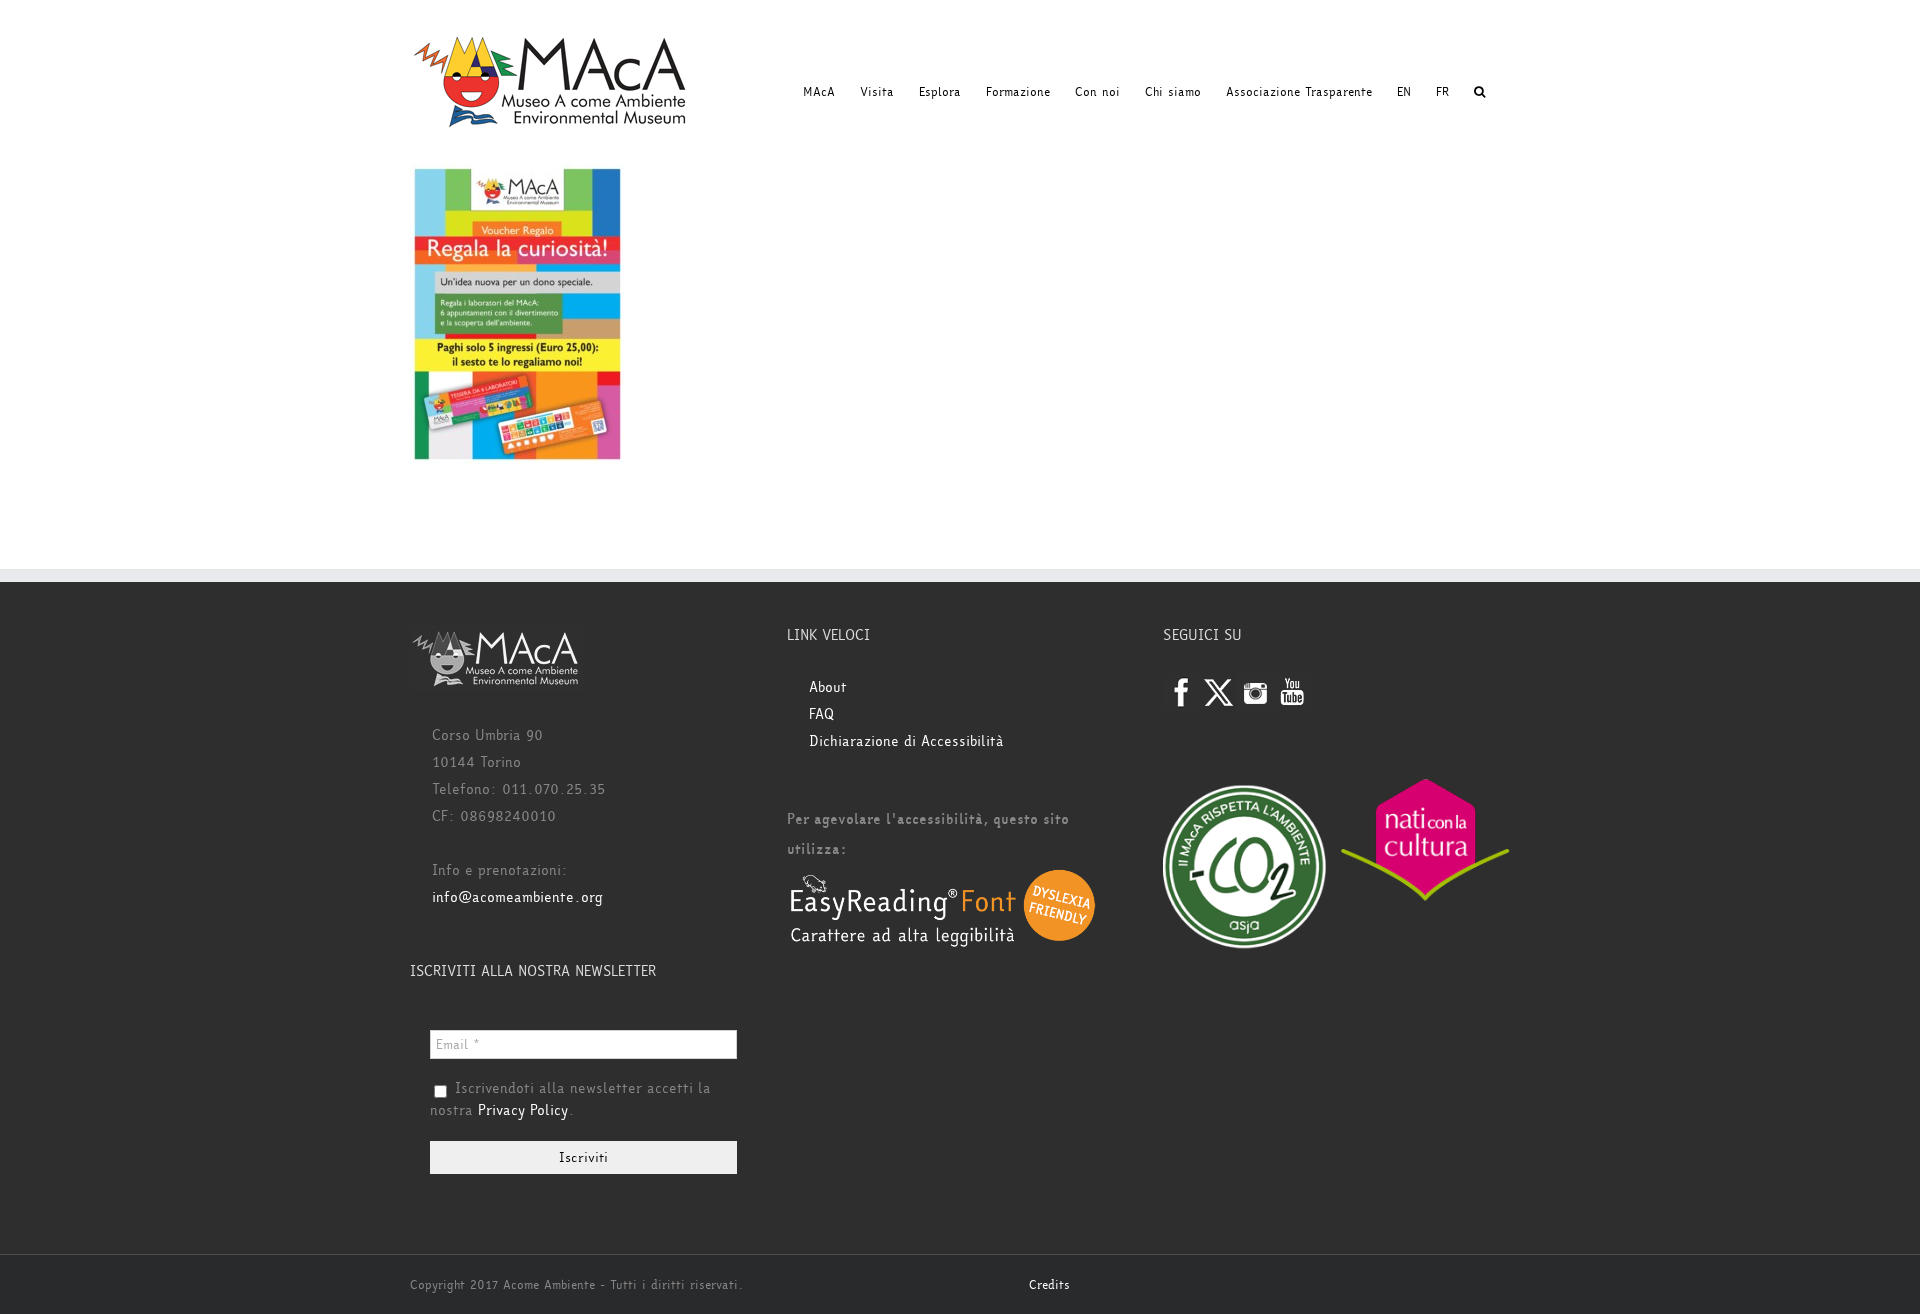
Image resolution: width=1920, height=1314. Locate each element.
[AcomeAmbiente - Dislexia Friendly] (943, 879)
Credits (1049, 1285)
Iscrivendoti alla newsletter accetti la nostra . (570, 1100)
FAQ (821, 714)
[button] (1479, 92)
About (828, 687)
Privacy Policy (523, 1110)
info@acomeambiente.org (517, 897)
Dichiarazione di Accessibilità (906, 741)
